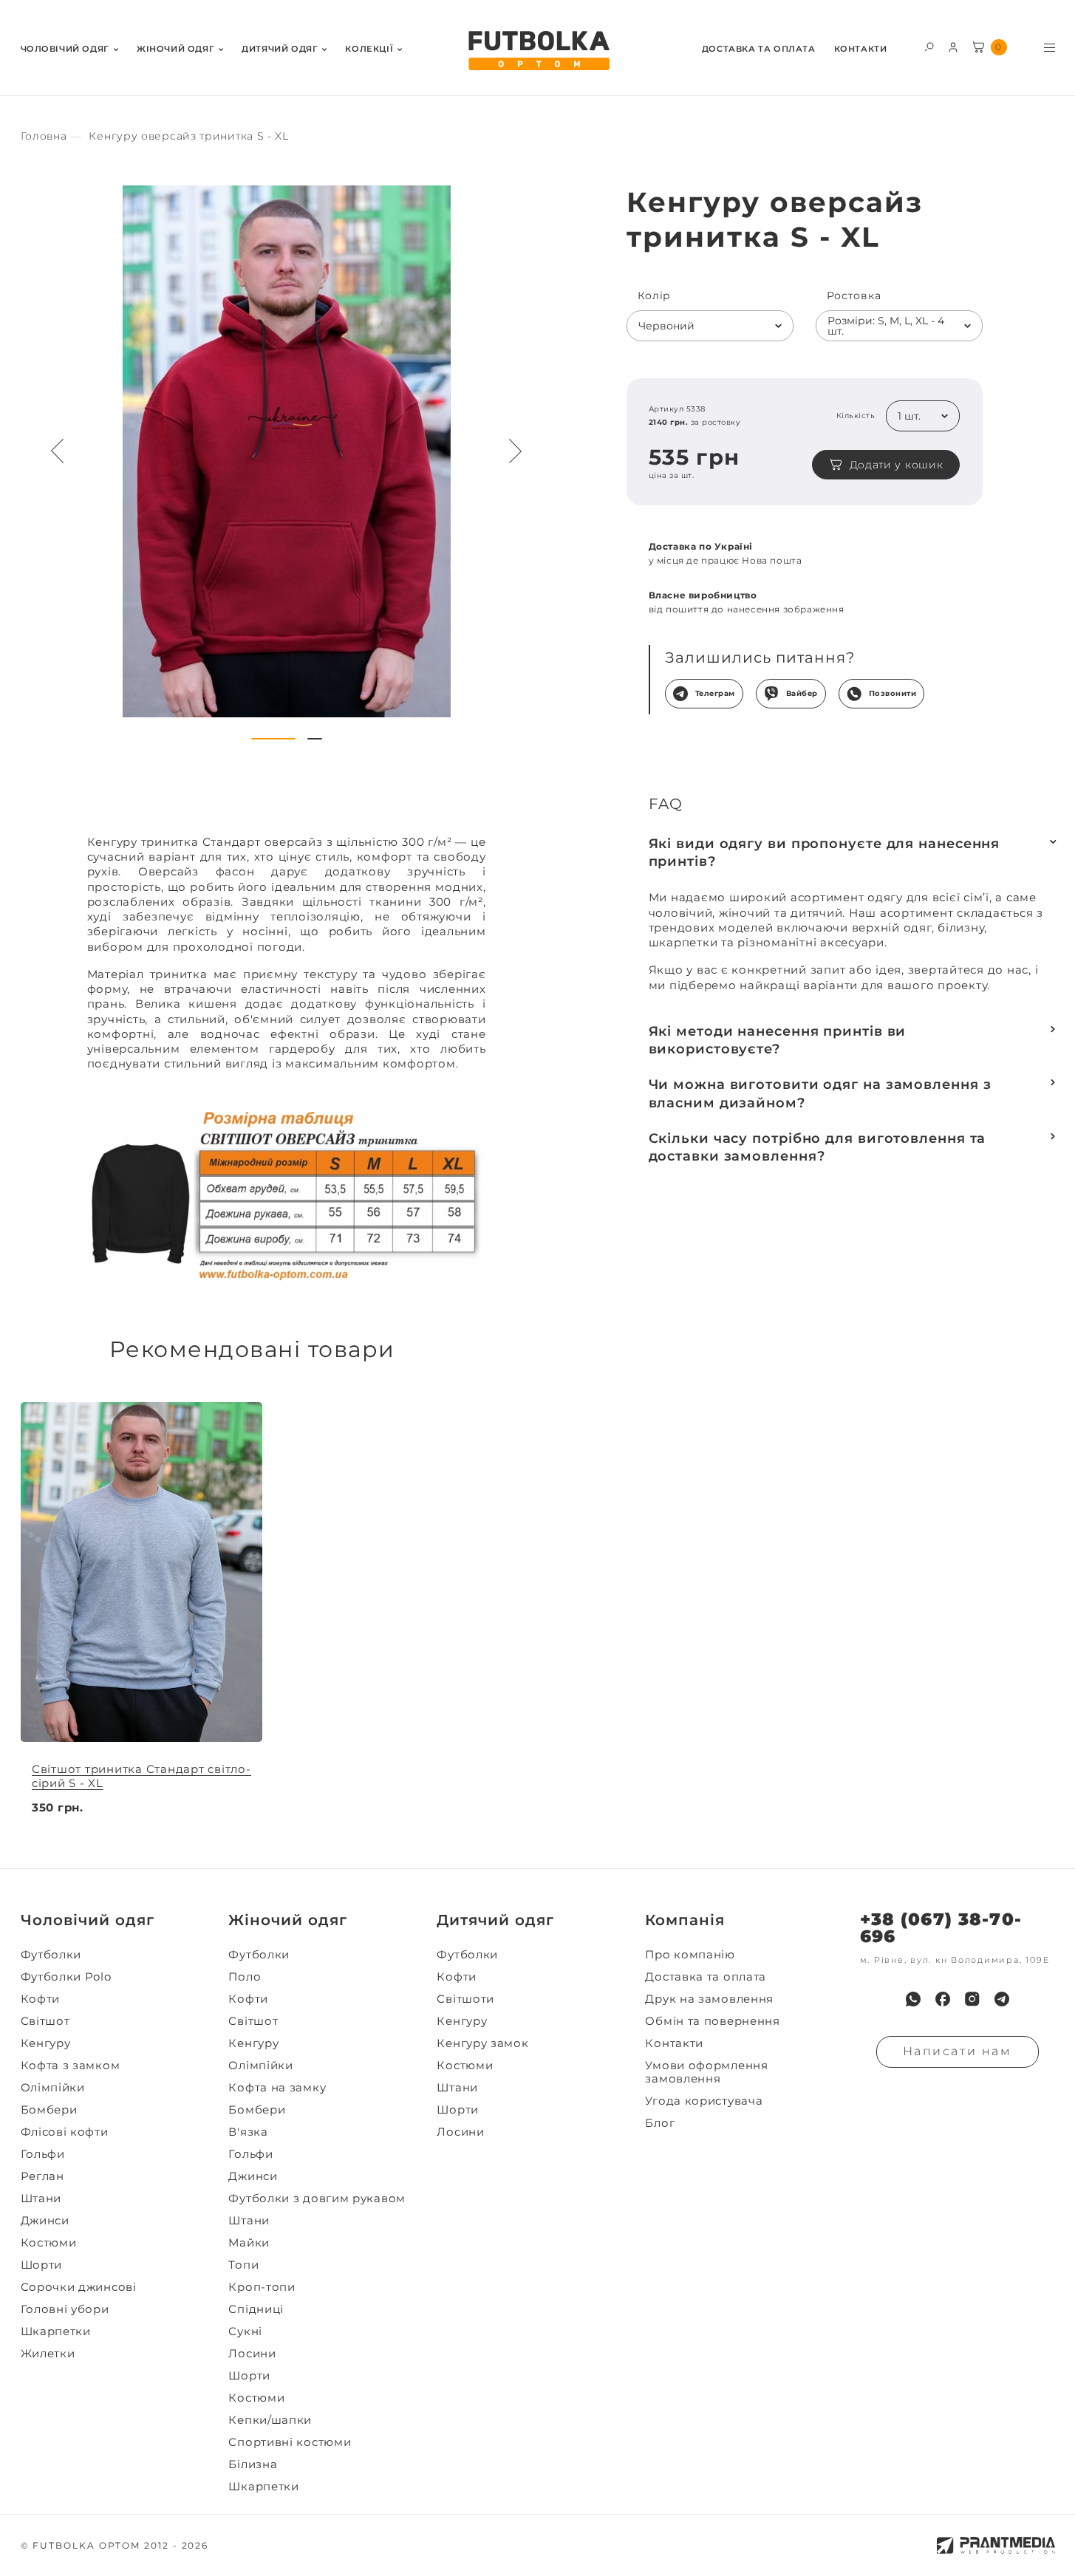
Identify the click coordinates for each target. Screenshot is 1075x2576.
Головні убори (65, 2309)
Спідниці (256, 2309)
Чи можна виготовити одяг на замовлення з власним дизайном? (820, 1093)
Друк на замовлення (709, 1999)
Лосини (252, 2354)
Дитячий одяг (280, 49)
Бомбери (49, 2110)
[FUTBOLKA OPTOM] (538, 51)
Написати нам (958, 2051)
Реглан (42, 2176)
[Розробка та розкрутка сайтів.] (996, 2545)
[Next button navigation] (516, 451)
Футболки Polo (66, 1977)
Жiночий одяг (175, 49)
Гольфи (43, 2154)
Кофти (41, 1999)
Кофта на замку (277, 2088)
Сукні (245, 2331)
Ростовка (854, 296)
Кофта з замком (71, 2066)
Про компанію (690, 1955)
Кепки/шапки (270, 2420)
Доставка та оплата (759, 49)
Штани (41, 2199)
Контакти (861, 49)
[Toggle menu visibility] (1050, 48)
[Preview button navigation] (58, 451)
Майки (249, 2243)
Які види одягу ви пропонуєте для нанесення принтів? (825, 853)
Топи (243, 2265)
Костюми (49, 2243)
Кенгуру (46, 2043)
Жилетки (48, 2354)
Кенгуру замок (482, 2043)
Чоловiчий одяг (65, 49)
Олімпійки (53, 2088)
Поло (245, 1977)
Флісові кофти (65, 2132)
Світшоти (465, 1999)
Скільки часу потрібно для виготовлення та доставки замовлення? (818, 1147)
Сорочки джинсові (79, 2287)
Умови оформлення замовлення (706, 2072)
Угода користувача (704, 2101)
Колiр (655, 296)
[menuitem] (69, 48)
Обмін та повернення (712, 2021)
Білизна (253, 2464)
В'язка (248, 2132)
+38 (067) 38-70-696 (941, 1928)
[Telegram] (1002, 1999)
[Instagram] (972, 1999)
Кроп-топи (262, 2287)
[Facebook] (943, 1999)
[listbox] (710, 326)
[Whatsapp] (913, 1999)
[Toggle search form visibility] (929, 46)
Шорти (42, 2265)
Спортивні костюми (290, 2442)
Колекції (369, 49)
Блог (660, 2123)
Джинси (45, 2221)
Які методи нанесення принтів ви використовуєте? (778, 1040)
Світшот (45, 2021)
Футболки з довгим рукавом (317, 2199)
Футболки (51, 1955)
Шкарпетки (56, 2331)
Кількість (856, 416)
